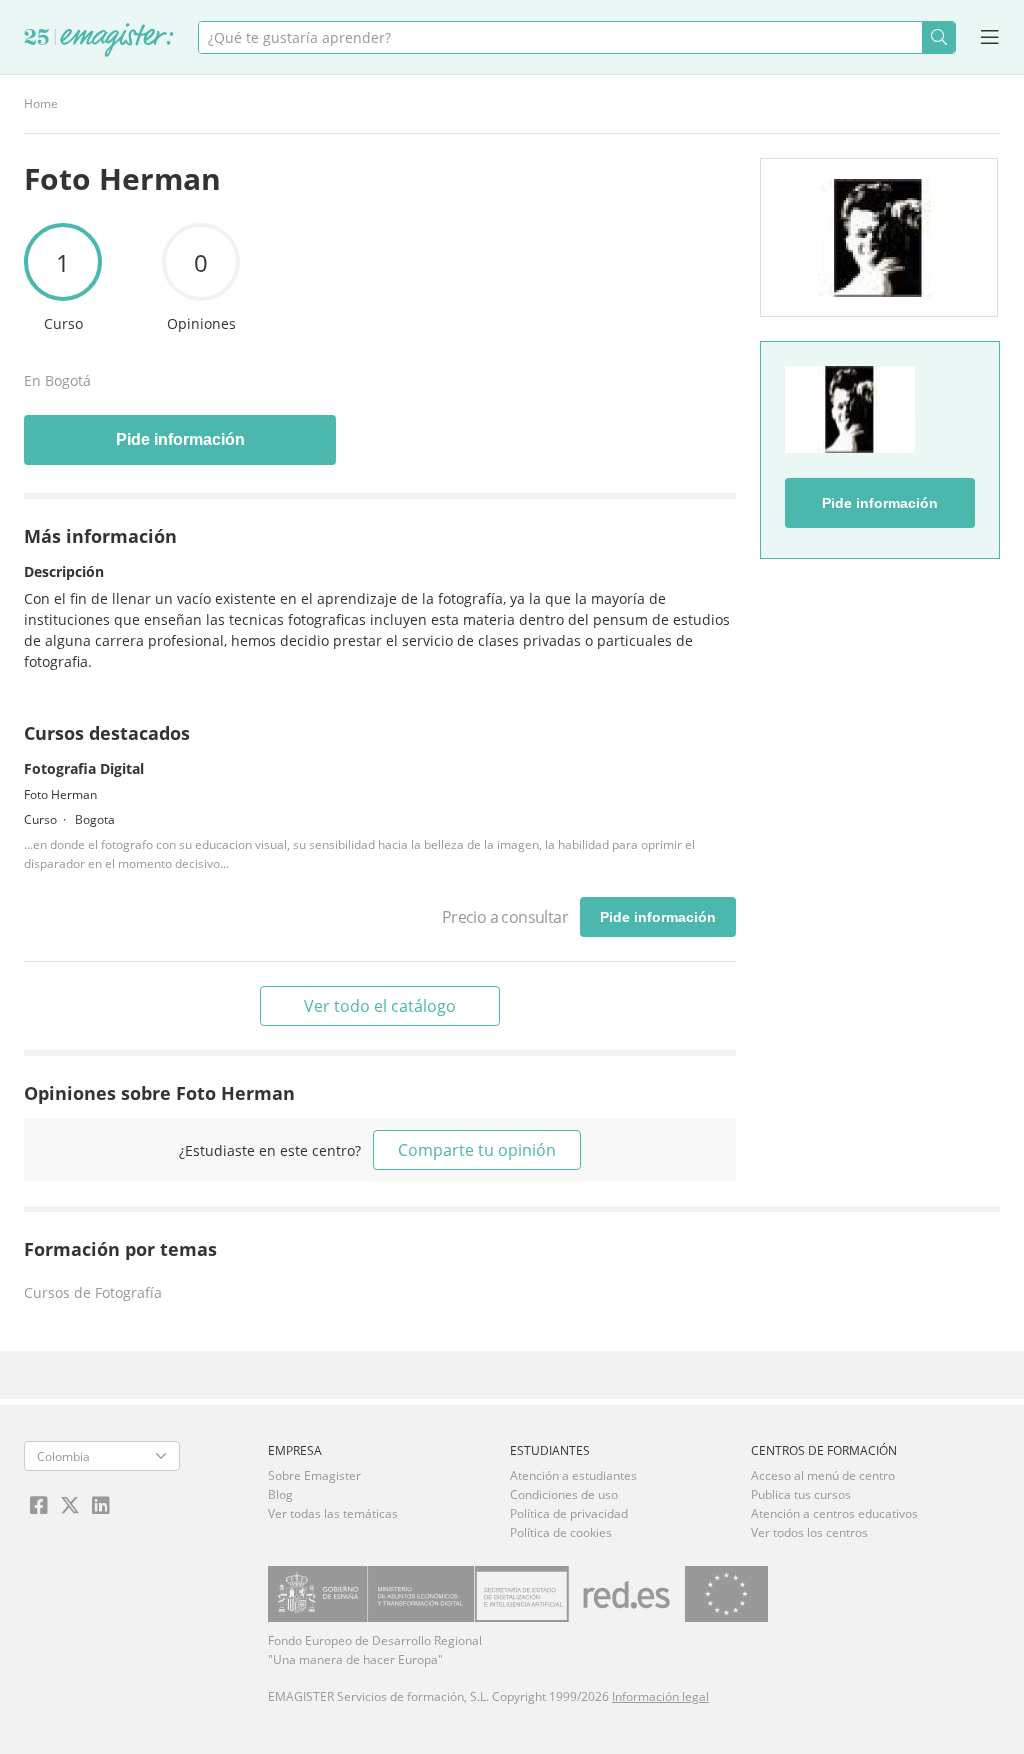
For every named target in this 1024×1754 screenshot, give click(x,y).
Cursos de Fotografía (93, 1292)
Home (41, 103)
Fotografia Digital (84, 768)
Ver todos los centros (809, 1532)
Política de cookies (561, 1532)
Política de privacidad (569, 1513)
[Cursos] (99, 41)
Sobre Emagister (314, 1475)
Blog (280, 1494)
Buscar (938, 37)
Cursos (152, 156)
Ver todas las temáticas (333, 1513)
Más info (53, 156)
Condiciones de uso (564, 1494)
